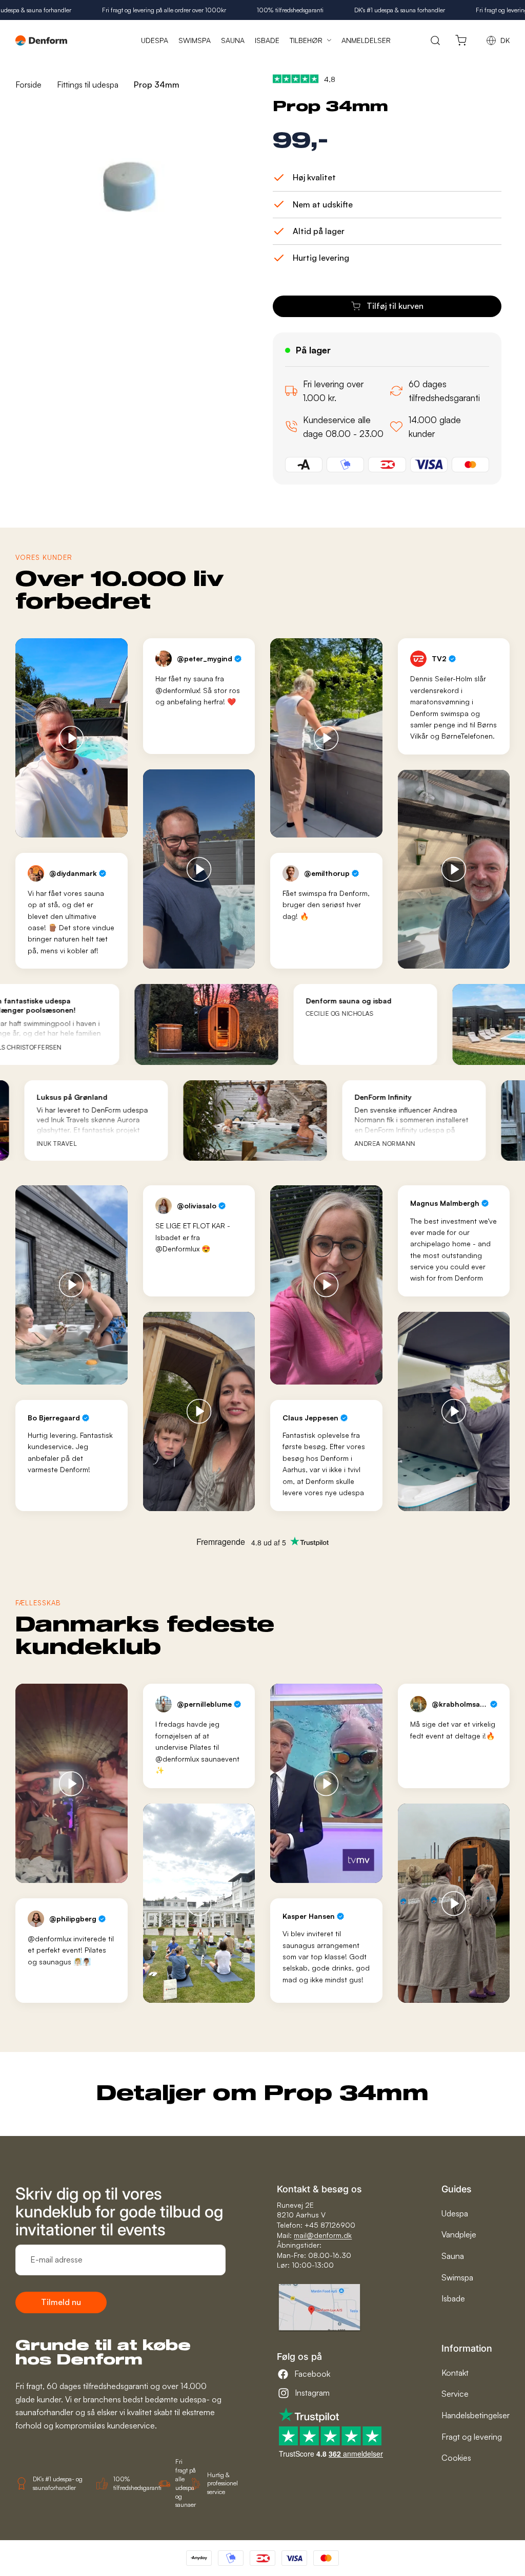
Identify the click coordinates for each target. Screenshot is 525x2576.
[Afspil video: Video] (72, 738)
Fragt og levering (472, 2437)
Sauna (453, 2256)
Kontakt (455, 2373)
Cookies (456, 2458)
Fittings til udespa (88, 85)
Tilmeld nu (61, 2302)
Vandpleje (459, 2234)
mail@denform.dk (323, 2235)
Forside (28, 85)
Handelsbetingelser (476, 2415)
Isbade (453, 2298)
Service (455, 2394)
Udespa (455, 2213)
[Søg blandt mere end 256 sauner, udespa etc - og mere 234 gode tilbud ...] (436, 40)
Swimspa (457, 2277)
